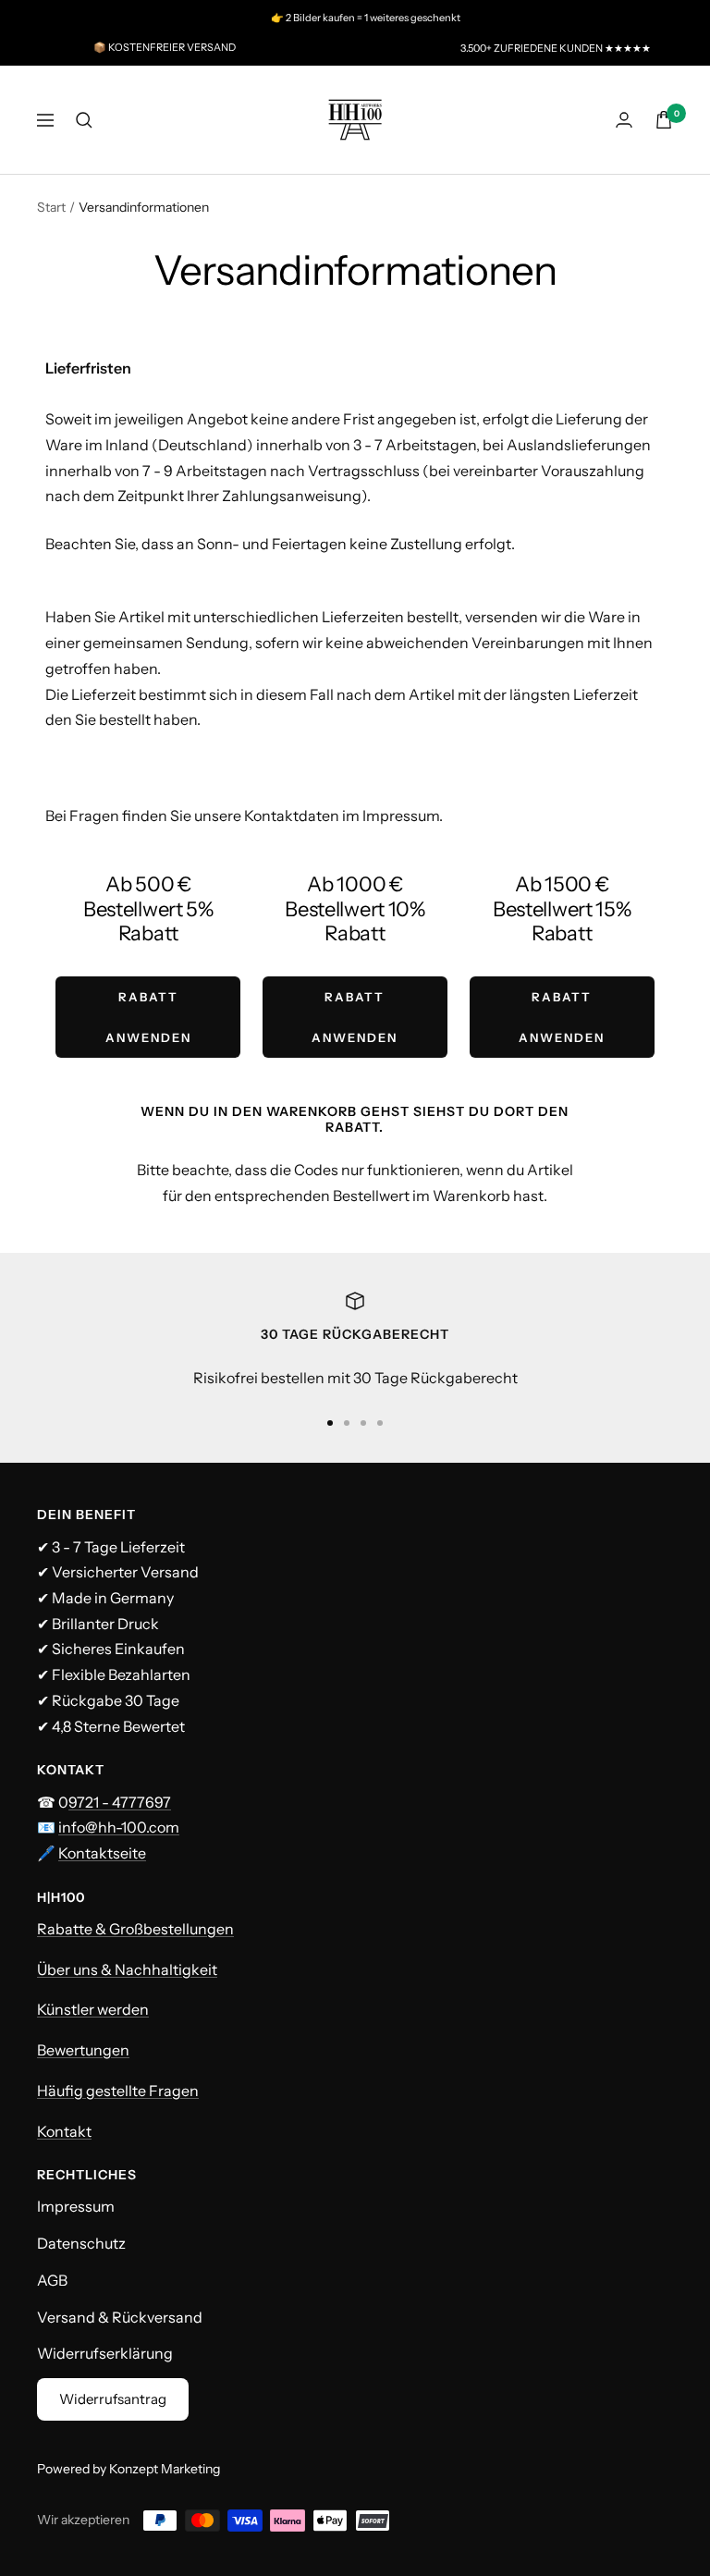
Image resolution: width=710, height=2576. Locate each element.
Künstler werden (93, 2009)
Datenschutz (81, 2243)
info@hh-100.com (119, 1827)
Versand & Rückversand (120, 2317)
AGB (52, 2280)
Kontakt (64, 2131)
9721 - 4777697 (120, 1802)
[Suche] (84, 120)
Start (51, 207)
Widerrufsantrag (113, 2399)
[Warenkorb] (664, 120)
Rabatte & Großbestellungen (135, 1929)
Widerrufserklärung (105, 2353)
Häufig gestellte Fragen (118, 2091)
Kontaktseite (102, 1853)
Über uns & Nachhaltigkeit (127, 1969)
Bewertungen (83, 2050)
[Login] (624, 120)
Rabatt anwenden (148, 1017)
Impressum (76, 2206)
